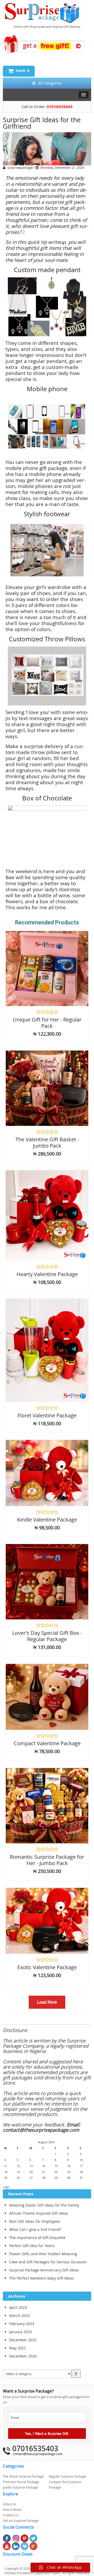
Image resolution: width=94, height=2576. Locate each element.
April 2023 (18, 2307)
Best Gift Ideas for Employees (35, 2221)
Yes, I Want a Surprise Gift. (47, 2433)
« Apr (6, 2187)
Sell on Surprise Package (21, 2521)
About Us (10, 2504)
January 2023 (20, 2332)
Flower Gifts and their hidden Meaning (43, 2254)
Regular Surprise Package (67, 2476)
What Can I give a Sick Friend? (35, 2229)
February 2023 (22, 2324)
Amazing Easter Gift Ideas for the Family (44, 2205)
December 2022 (23, 2340)
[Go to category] (76, 2374)
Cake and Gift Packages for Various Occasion (48, 2262)
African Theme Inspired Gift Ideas (39, 2213)
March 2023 (19, 2316)
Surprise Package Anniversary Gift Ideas (44, 2270)
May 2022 (17, 2348)
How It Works (12, 2510)
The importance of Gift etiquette (37, 2238)
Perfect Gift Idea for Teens (32, 2246)
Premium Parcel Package (21, 2482)
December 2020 (23, 2356)
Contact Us (11, 2515)
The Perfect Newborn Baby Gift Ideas (41, 2278)
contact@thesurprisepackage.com (38, 2454)
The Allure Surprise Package (23, 2476)
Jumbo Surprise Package (20, 2487)
